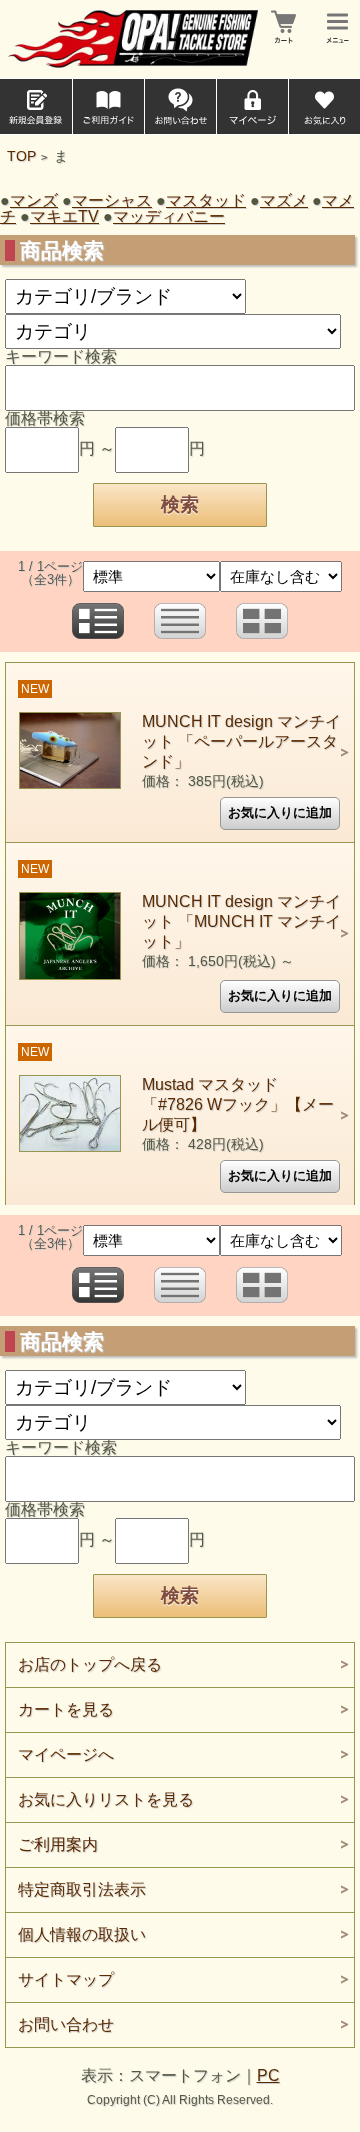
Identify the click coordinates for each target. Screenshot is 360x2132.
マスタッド (206, 200)
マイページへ (66, 1754)
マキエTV (64, 216)
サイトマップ (66, 1979)
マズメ (284, 200)
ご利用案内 (58, 1844)
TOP (21, 156)
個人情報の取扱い (82, 1934)
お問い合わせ (66, 2024)
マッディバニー (169, 216)
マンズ (34, 200)
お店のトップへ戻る (90, 1664)
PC (268, 2075)
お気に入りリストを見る (106, 1799)
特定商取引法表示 (82, 1889)
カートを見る (66, 1709)
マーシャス (112, 200)
